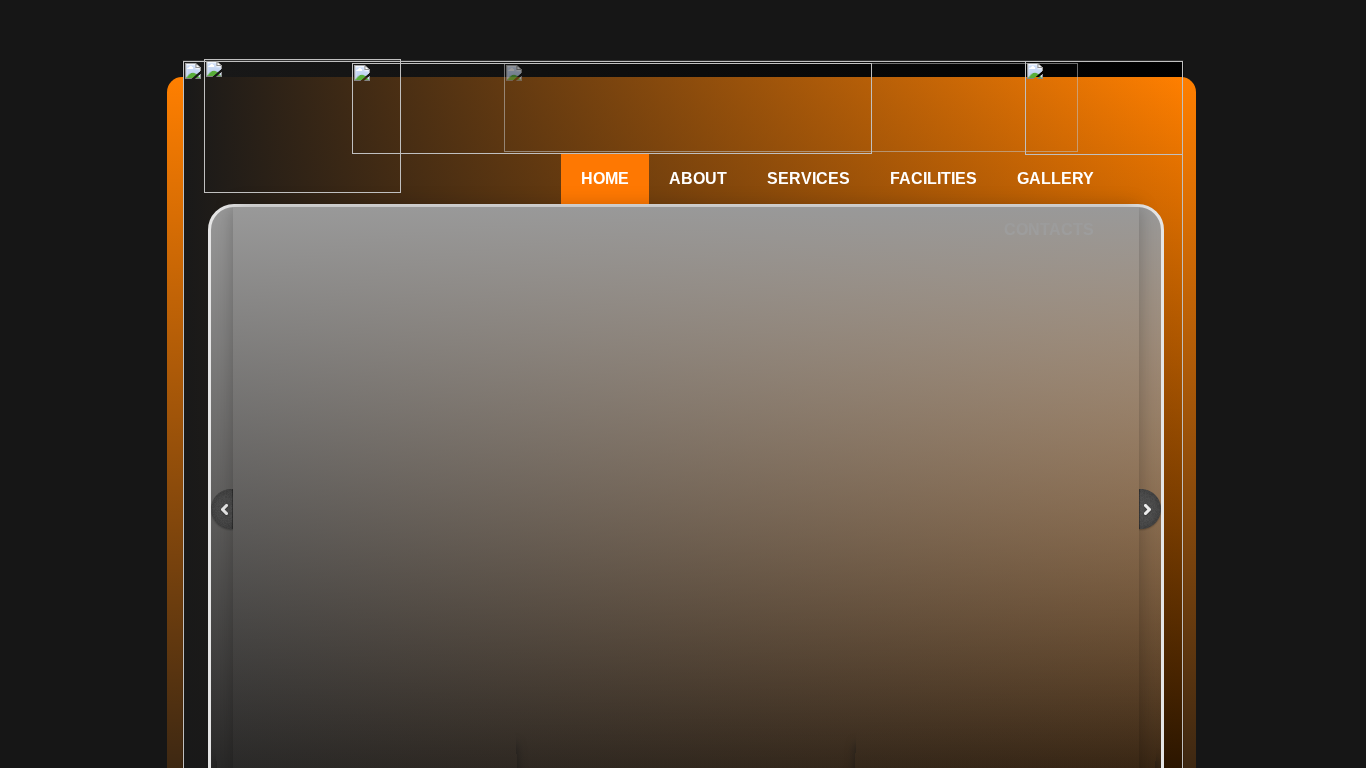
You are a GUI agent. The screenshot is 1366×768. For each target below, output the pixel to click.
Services (808, 178)
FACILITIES (933, 178)
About (698, 178)
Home (605, 178)
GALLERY (1055, 178)
